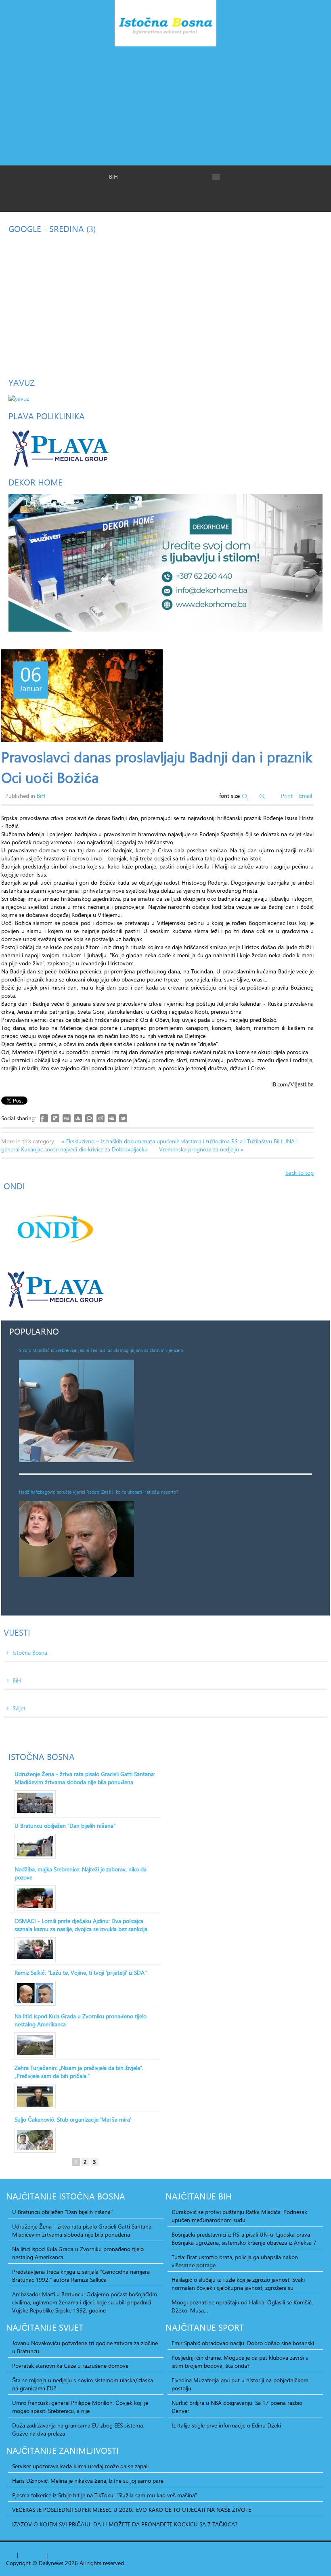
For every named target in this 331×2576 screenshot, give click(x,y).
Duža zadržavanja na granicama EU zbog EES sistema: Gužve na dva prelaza (78, 2430)
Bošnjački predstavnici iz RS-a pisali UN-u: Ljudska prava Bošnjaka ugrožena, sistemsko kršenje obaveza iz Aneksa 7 (244, 2239)
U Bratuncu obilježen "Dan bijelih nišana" (65, 1826)
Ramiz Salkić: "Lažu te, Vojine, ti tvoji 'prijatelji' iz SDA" (81, 1973)
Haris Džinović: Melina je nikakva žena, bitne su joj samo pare (88, 2481)
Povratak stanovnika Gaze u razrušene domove (70, 2366)
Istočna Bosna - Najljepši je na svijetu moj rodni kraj (165, 25)
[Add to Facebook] (44, 1118)
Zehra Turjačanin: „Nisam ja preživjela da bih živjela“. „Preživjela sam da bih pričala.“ (79, 2072)
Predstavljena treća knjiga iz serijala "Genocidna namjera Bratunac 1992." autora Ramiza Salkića (81, 2276)
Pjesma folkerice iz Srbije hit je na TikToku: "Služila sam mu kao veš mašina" (105, 2495)
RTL (54, 2555)
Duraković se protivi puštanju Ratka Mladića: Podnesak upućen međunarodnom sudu (239, 2216)
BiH (41, 796)
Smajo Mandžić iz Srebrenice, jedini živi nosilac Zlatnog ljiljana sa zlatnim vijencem (101, 1350)
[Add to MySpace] (112, 1118)
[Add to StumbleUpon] (78, 1118)
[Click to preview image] (82, 696)
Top (11, 2555)
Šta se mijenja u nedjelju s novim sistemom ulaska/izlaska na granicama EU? (83, 2384)
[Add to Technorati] (89, 1118)
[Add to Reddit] (101, 1118)
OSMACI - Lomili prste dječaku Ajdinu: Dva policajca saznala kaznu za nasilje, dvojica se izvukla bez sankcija (81, 1925)
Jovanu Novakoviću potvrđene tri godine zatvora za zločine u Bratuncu (85, 2347)
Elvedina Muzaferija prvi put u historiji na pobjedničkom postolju (240, 2384)
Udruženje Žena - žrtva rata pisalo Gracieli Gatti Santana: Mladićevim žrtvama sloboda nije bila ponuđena (85, 1778)
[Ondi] (54, 1229)
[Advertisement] (165, 105)
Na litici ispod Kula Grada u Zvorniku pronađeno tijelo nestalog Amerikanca (81, 2020)
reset (39, 2555)
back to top (300, 1173)
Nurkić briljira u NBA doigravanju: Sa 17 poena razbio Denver (237, 2407)
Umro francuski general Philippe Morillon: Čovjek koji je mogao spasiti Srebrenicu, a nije (80, 2407)
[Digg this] (67, 1118)
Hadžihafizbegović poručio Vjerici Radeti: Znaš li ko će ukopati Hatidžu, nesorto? (98, 1492)
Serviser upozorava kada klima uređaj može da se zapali (80, 2466)
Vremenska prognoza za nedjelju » (201, 1149)
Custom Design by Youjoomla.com (169, 2563)
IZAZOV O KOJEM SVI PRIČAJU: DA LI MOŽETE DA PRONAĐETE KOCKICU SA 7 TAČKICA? (125, 2524)
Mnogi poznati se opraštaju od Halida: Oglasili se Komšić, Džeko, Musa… (242, 2306)
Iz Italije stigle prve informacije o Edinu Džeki (226, 2425)
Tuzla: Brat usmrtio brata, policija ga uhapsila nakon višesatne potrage (235, 2261)
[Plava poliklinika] (60, 447)
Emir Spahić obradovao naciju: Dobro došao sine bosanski (243, 2343)
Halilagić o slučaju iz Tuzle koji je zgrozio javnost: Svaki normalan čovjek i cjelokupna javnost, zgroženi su (238, 2284)
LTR (64, 2555)
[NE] (165, 562)
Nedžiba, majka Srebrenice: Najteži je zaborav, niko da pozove (81, 1873)
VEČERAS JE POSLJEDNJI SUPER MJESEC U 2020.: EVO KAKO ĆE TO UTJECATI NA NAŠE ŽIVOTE (132, 2510)
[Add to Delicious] (55, 1118)
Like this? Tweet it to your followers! (123, 1118)
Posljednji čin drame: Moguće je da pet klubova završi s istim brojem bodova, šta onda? (240, 2362)
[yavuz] (19, 398)
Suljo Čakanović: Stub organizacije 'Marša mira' (73, 2120)
